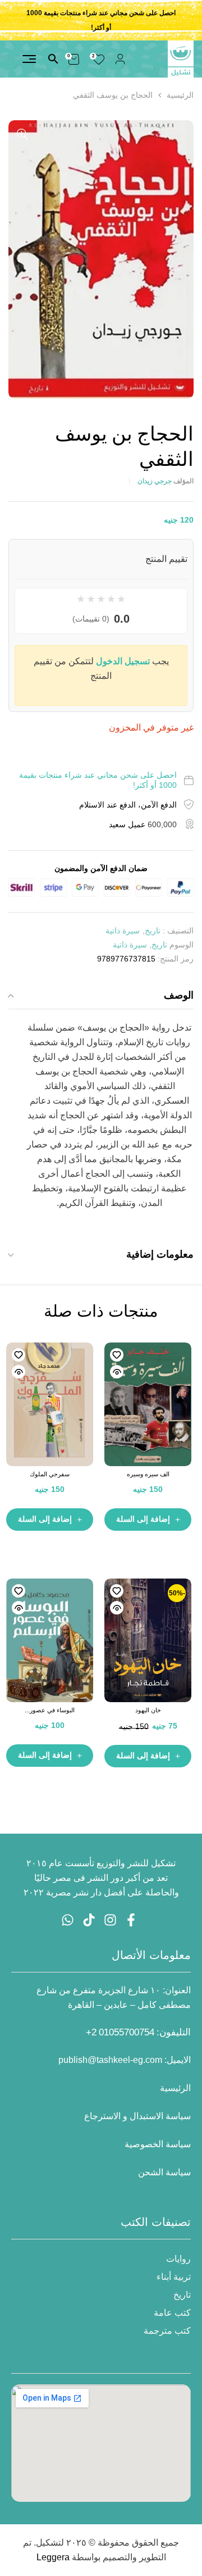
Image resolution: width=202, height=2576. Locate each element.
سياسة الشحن (164, 2172)
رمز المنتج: (176, 959)
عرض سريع (117, 1372)
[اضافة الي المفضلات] (117, 1355)
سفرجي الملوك (50, 1474)
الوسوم (182, 945)
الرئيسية (180, 95)
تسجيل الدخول (123, 661)
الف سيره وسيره (148, 1474)
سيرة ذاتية (123, 931)
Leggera (53, 2557)
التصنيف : (178, 931)
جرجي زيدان (155, 481)
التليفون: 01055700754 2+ (138, 2032)
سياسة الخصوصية (158, 2144)
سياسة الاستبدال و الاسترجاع (137, 2116)
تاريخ (153, 931)
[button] (22, 134)
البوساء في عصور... (50, 1710)
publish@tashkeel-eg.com (110, 2060)
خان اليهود (148, 1710)
